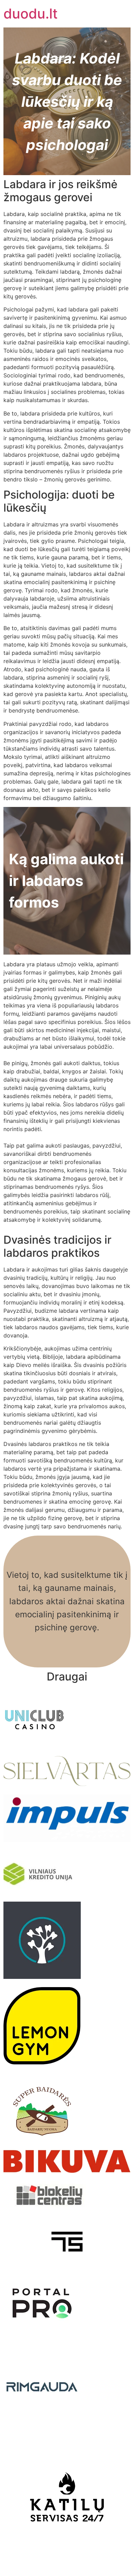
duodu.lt (31, 14)
